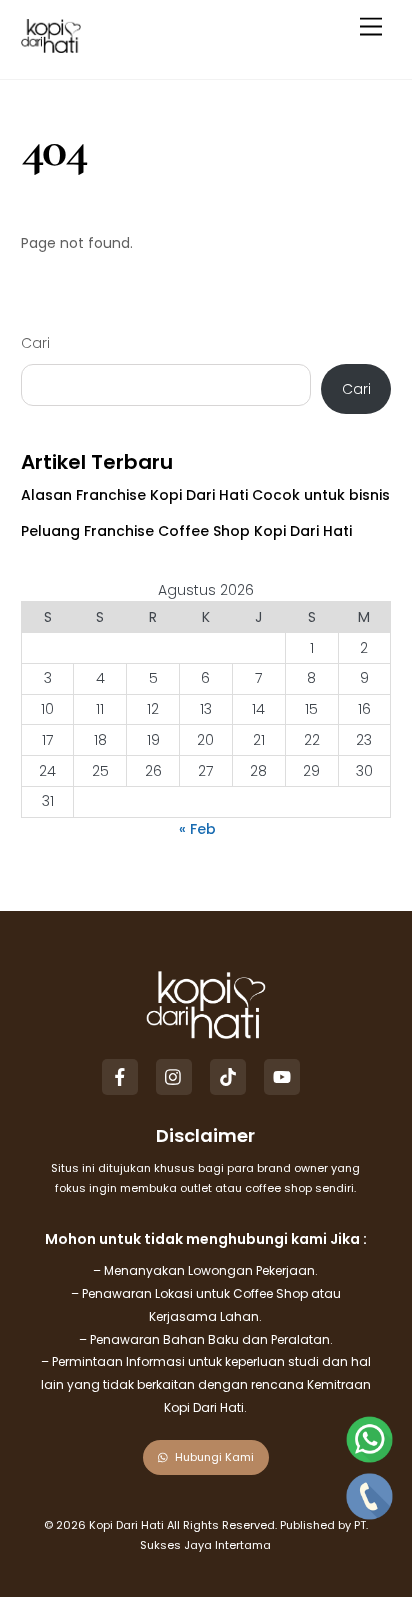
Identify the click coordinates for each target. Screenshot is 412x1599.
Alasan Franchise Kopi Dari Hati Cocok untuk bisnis (205, 495)
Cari (35, 343)
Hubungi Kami (214, 1457)
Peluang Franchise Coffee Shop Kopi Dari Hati (186, 531)
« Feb (197, 829)
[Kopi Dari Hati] (51, 44)
